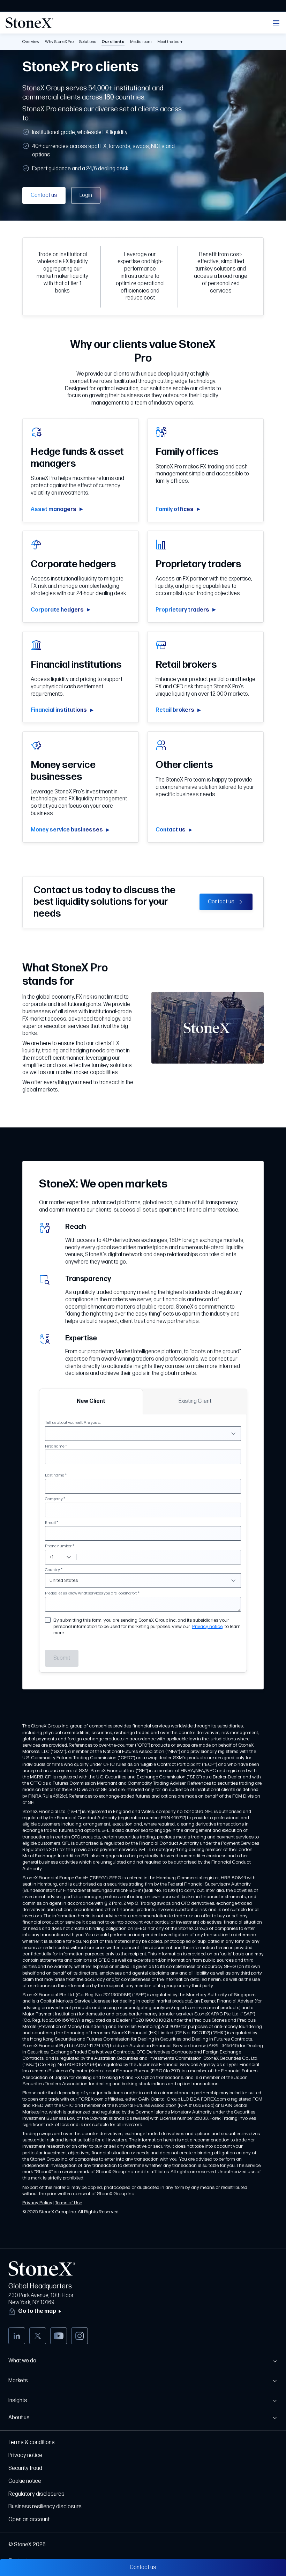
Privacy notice (207, 1626)
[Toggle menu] (276, 23)
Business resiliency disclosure (45, 2507)
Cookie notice (25, 2481)
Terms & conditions (32, 2442)
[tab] (91, 1401)
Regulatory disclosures (36, 2494)
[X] (38, 2336)
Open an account (29, 2520)
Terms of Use (69, 2203)
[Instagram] (80, 2336)
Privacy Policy (37, 2203)
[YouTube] (59, 2336)
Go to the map (37, 2311)
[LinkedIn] (17, 2336)
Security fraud (25, 2468)
